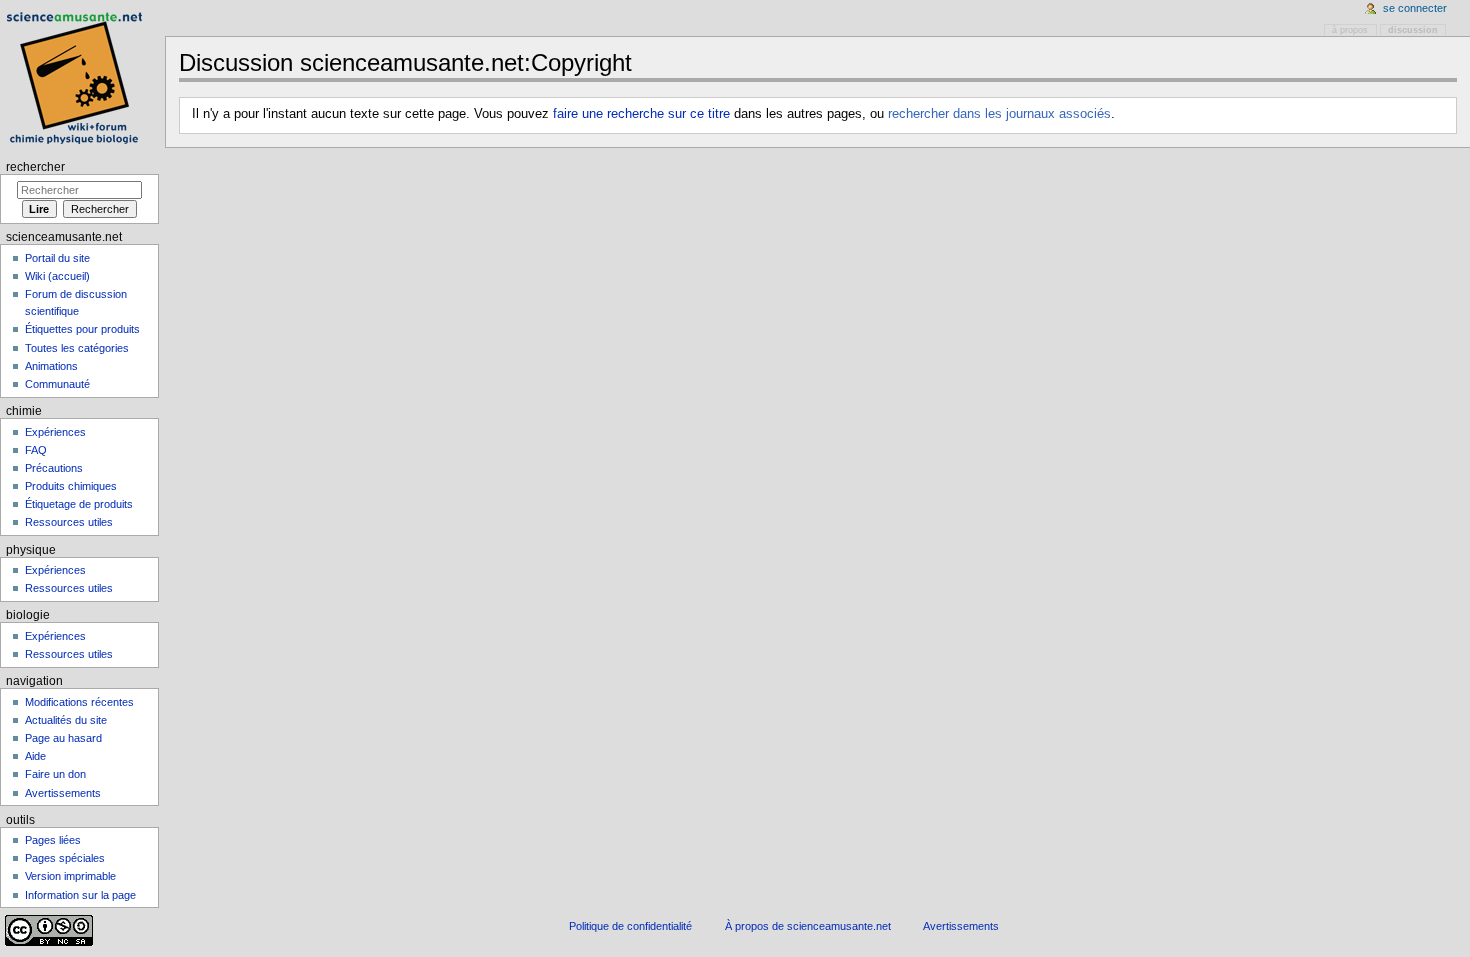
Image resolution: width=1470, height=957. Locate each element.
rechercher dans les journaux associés (999, 114)
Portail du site (57, 258)
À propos (1350, 30)
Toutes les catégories (77, 348)
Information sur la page (80, 895)
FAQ (36, 450)
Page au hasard (63, 738)
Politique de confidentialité (630, 926)
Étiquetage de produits (79, 504)
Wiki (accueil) (57, 276)
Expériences (55, 432)
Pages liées (53, 840)
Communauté (57, 384)
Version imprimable (70, 876)
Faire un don (55, 774)
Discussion (1413, 30)
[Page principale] (77, 77)
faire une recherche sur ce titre (641, 114)
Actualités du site (66, 720)
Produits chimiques (71, 486)
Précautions (54, 468)
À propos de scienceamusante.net (808, 926)
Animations (51, 366)
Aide (35, 756)
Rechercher (35, 167)
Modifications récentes (79, 702)
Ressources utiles (69, 522)
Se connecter (1415, 8)
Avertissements (63, 793)
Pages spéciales (65, 858)
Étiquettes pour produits (82, 329)
